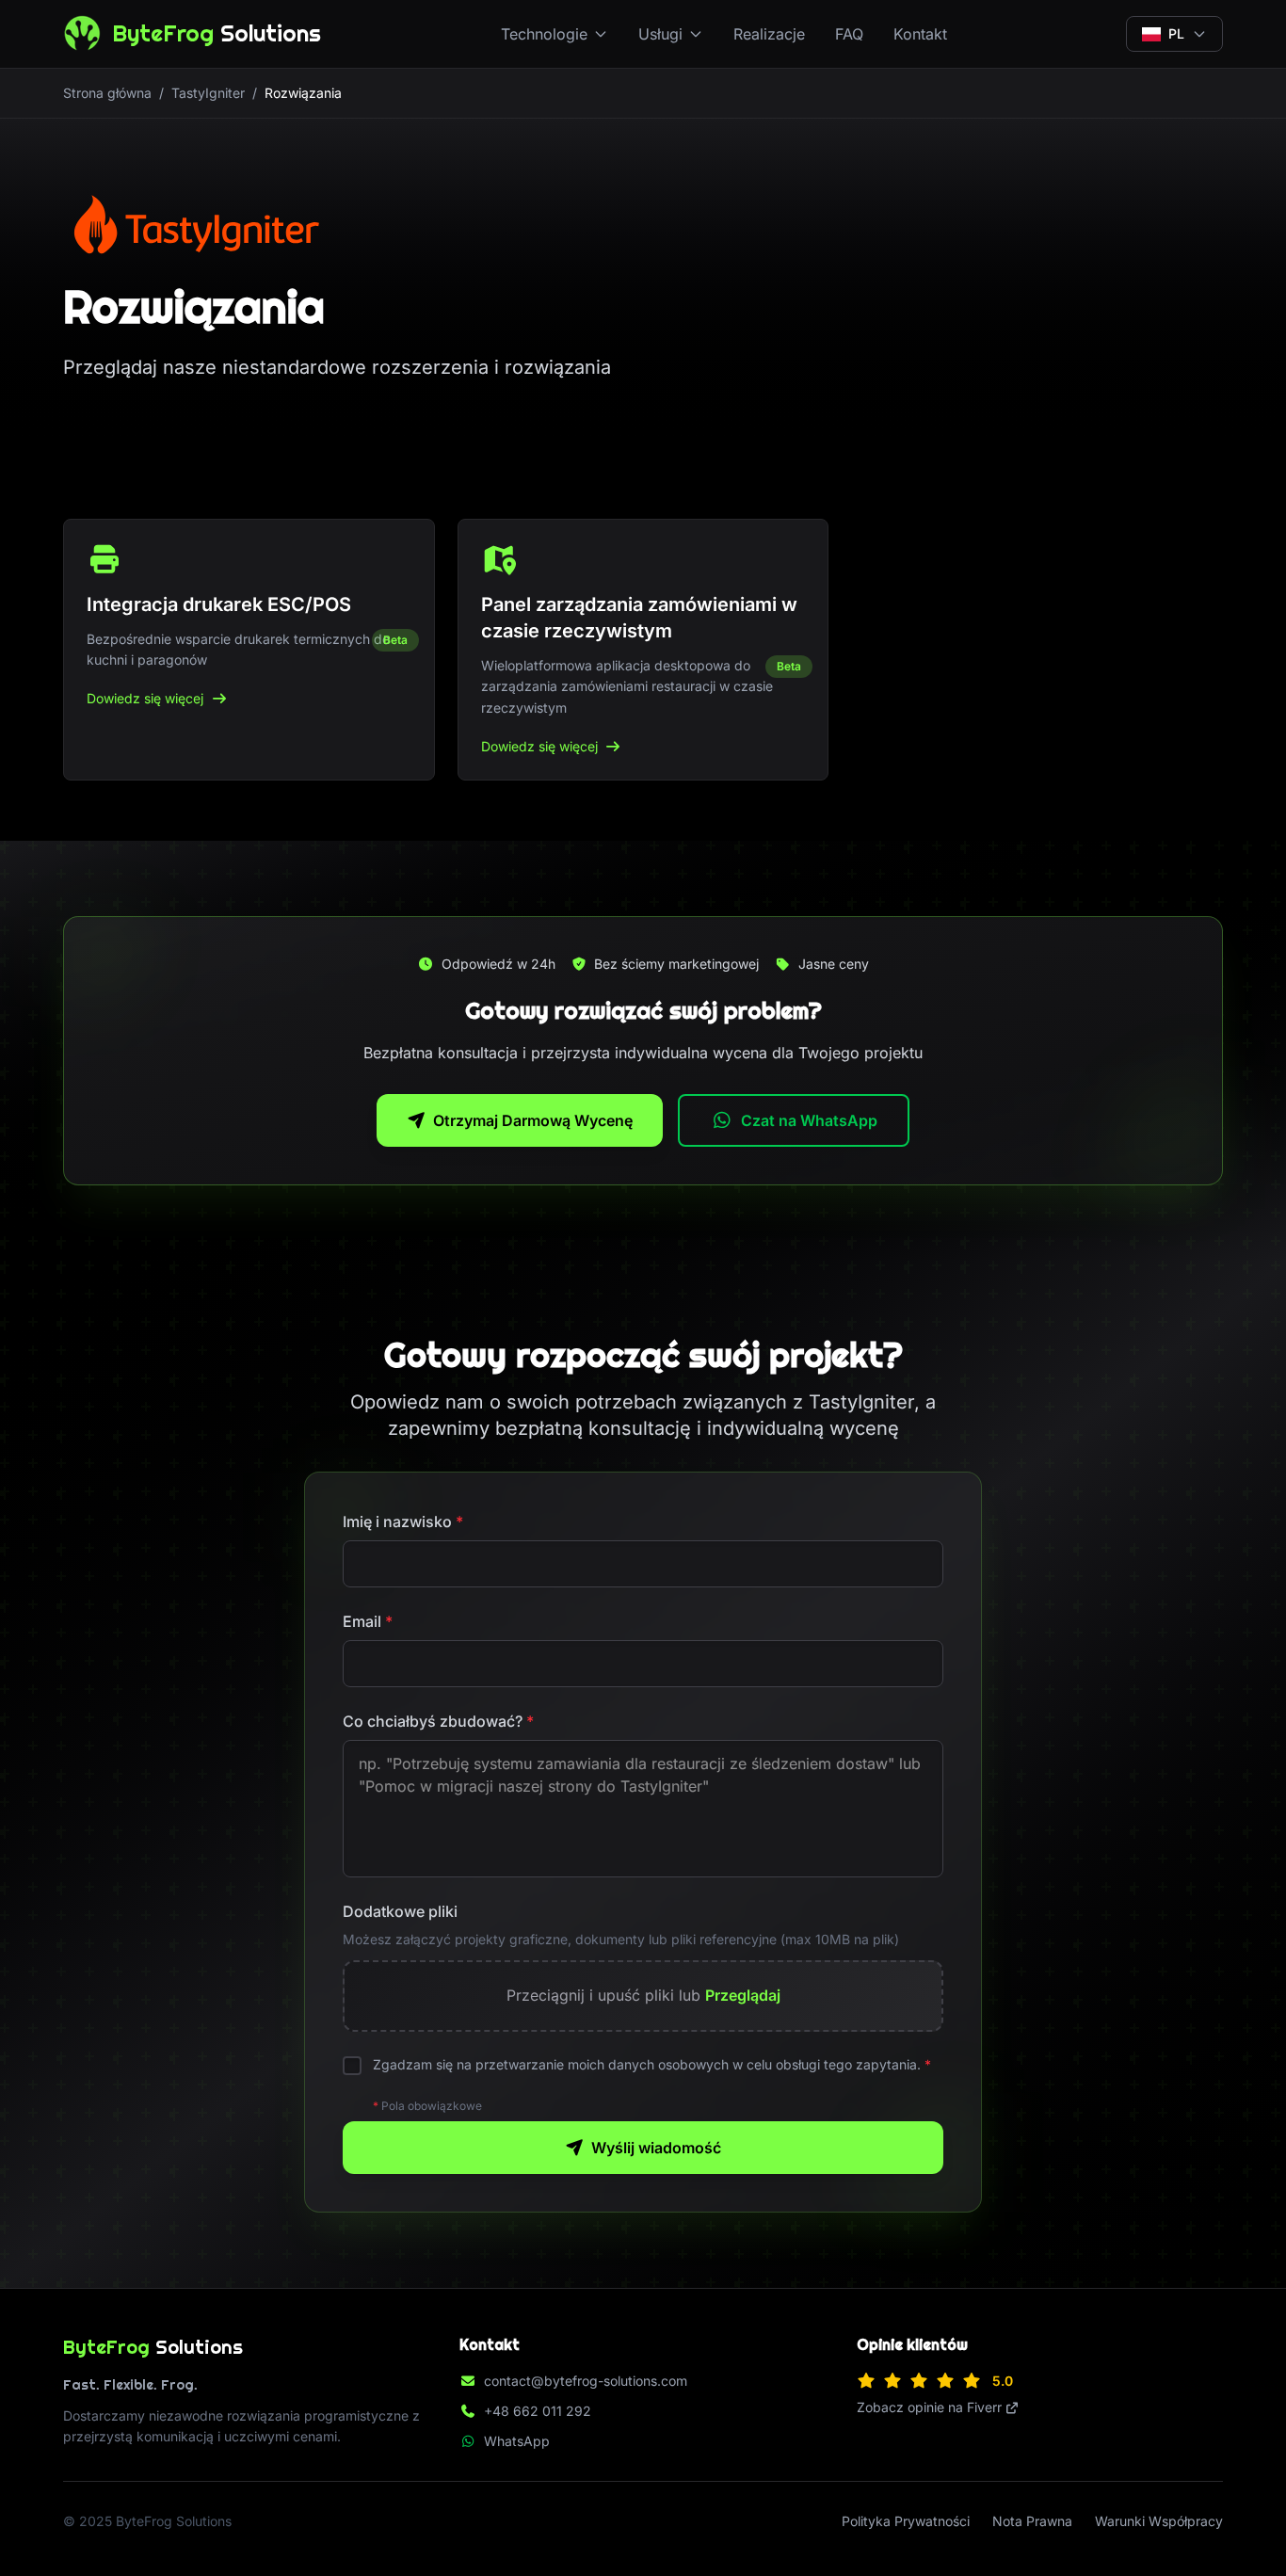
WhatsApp (517, 2441)
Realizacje (769, 34)
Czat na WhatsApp (809, 1120)
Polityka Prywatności (906, 2521)
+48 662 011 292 (538, 2411)
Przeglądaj (743, 1995)
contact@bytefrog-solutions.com (586, 2381)
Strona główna (107, 93)
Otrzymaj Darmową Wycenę (533, 1120)
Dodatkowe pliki (400, 1911)
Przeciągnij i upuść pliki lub (643, 1995)
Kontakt (920, 34)
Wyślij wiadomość (656, 2148)
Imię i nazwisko (403, 1521)
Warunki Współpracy (1159, 2521)
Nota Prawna (1032, 2521)
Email (368, 1621)
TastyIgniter (208, 93)
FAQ (849, 34)
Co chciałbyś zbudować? (438, 1721)
